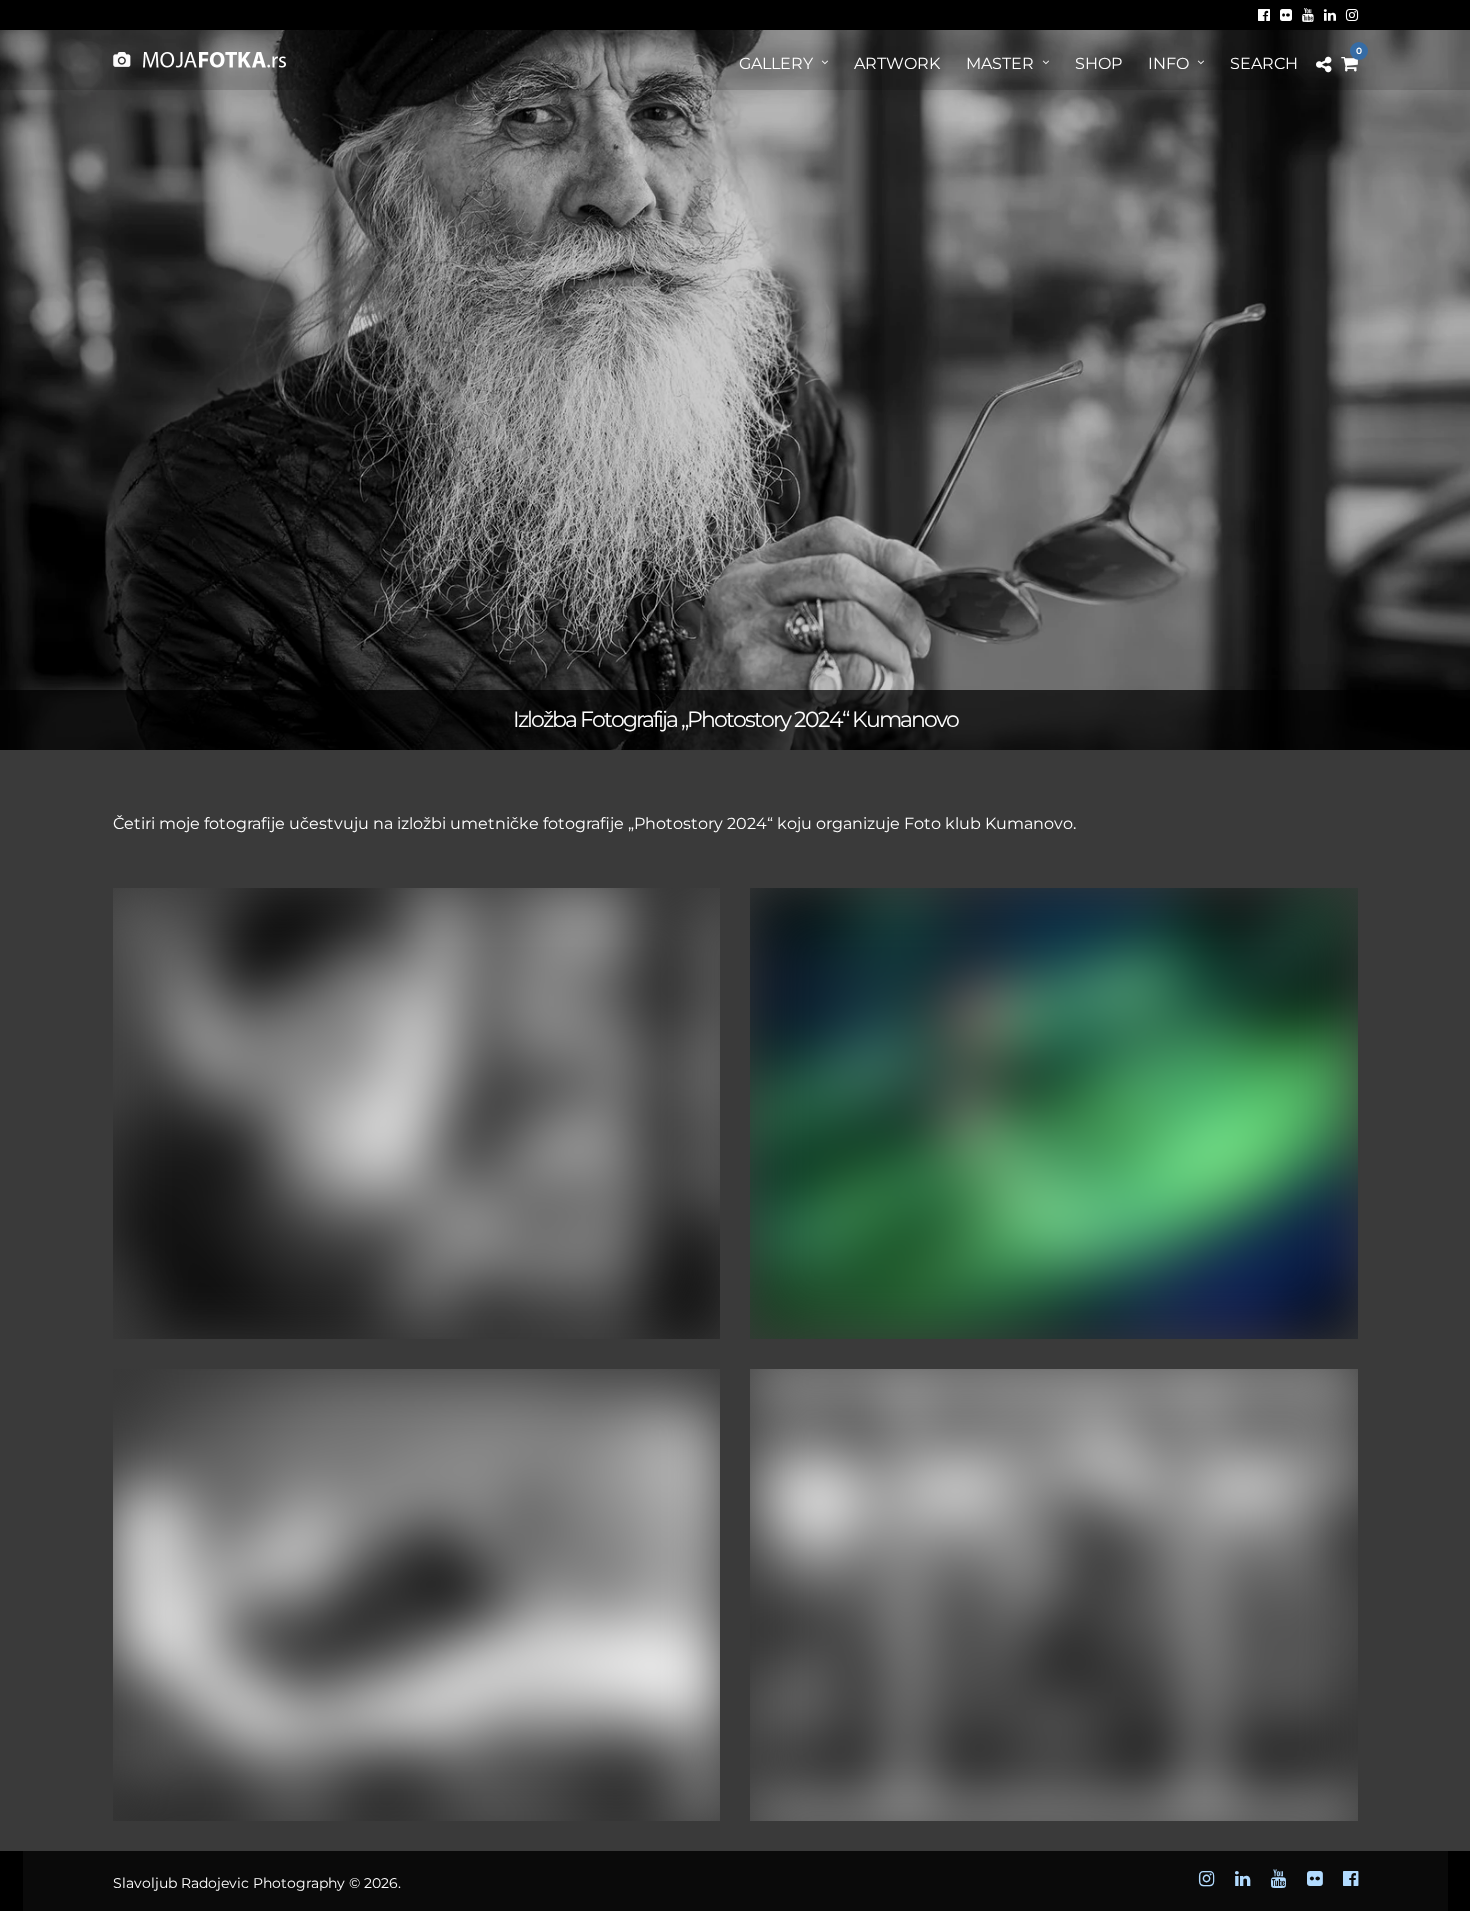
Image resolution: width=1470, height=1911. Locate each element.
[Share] (1323, 65)
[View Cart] (1349, 64)
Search (1264, 63)
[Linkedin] (1330, 15)
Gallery (776, 63)
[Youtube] (1308, 15)
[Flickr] (1286, 15)
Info (1168, 63)
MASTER (1000, 63)
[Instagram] (1352, 15)
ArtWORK (897, 63)
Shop (1098, 63)
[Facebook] (1264, 15)
